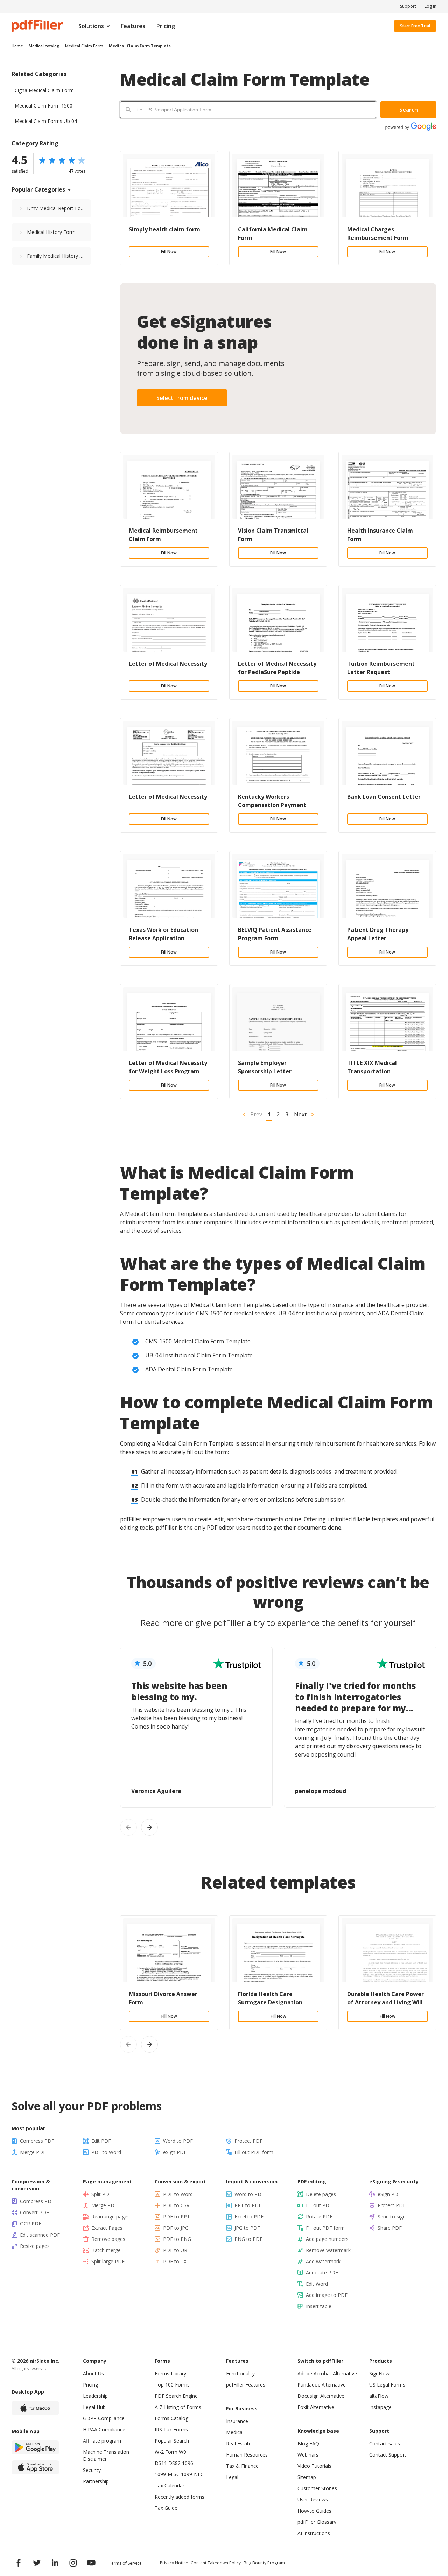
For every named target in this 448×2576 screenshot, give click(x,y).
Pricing (90, 2385)
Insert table (319, 2306)
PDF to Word (106, 2152)
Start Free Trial (415, 26)
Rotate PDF (319, 2217)
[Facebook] (19, 2563)
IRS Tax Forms (171, 2429)
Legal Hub (94, 2407)
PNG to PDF (248, 2239)
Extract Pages (107, 2228)
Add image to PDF (327, 2295)
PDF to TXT (176, 2261)
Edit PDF (101, 2141)
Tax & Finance (242, 2466)
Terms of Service (125, 2563)
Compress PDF (37, 2141)
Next (300, 1114)
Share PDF (390, 2228)
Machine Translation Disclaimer (106, 2455)
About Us (93, 2373)
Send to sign (392, 2217)
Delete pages (321, 2194)
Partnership (96, 2481)
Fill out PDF (319, 2205)
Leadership (95, 2396)
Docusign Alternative (321, 2396)
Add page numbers (327, 2239)
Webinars (308, 2455)
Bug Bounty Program (264, 2563)
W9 (183, 2452)
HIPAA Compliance (104, 2429)
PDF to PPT (177, 2217)
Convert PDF (34, 2212)
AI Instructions (314, 2533)
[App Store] (35, 2467)
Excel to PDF (249, 2217)
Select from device (182, 398)
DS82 (174, 2463)
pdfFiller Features (246, 2385)
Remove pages (108, 2239)
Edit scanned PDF (40, 2235)
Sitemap (307, 2477)
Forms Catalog (171, 2418)
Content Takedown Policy (216, 2563)
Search (409, 110)
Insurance (237, 2421)
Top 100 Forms (172, 2385)
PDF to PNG (177, 2239)
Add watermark (323, 2261)
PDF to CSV (176, 2205)
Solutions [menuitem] (91, 26)
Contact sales (385, 2443)
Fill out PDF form (254, 2152)
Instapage (380, 2407)
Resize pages (35, 2246)
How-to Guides (314, 2511)
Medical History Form (51, 232)
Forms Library (170, 2373)
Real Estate (239, 2443)
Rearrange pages (111, 2217)
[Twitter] (37, 2563)
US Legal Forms (387, 2385)
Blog (303, 2443)
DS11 (161, 2463)
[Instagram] (73, 2563)
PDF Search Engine (176, 2396)
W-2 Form (166, 2452)
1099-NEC (192, 2474)
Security (92, 2470)
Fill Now (169, 252)
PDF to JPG (176, 2228)
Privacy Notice (174, 2563)
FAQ (314, 2443)
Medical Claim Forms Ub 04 (46, 121)
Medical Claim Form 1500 (44, 106)
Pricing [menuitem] (166, 26)
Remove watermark (328, 2250)
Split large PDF (108, 2261)
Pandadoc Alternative (322, 2385)
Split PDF (102, 2194)
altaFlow (379, 2396)
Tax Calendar (170, 2485)
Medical (235, 2432)
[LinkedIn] (55, 2563)
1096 (188, 2463)
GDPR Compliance (104, 2418)
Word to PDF (178, 2141)
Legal (232, 2477)
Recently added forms (180, 2497)
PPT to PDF (248, 2205)
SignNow (379, 2373)
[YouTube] (91, 2563)
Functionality (240, 2373)
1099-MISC (167, 2474)
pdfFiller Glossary (317, 2522)
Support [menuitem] (408, 6)
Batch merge (106, 2250)
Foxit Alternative (316, 2407)
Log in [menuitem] (430, 6)
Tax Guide (166, 2508)
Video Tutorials (314, 2466)
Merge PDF (33, 2152)
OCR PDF (31, 2224)
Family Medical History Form (59, 256)
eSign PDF (175, 2152)
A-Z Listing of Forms (178, 2407)
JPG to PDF (247, 2228)
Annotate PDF (322, 2273)
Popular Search (172, 2441)
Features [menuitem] (133, 26)
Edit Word (317, 2284)
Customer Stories (317, 2488)
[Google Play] (35, 2447)
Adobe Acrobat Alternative (327, 2373)
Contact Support (388, 2455)
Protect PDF (248, 2141)
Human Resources (247, 2455)
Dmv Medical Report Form (57, 208)
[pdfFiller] (37, 26)
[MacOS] (35, 2408)
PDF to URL (177, 2250)
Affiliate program (102, 2441)
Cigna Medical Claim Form (44, 90)
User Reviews (313, 2499)
